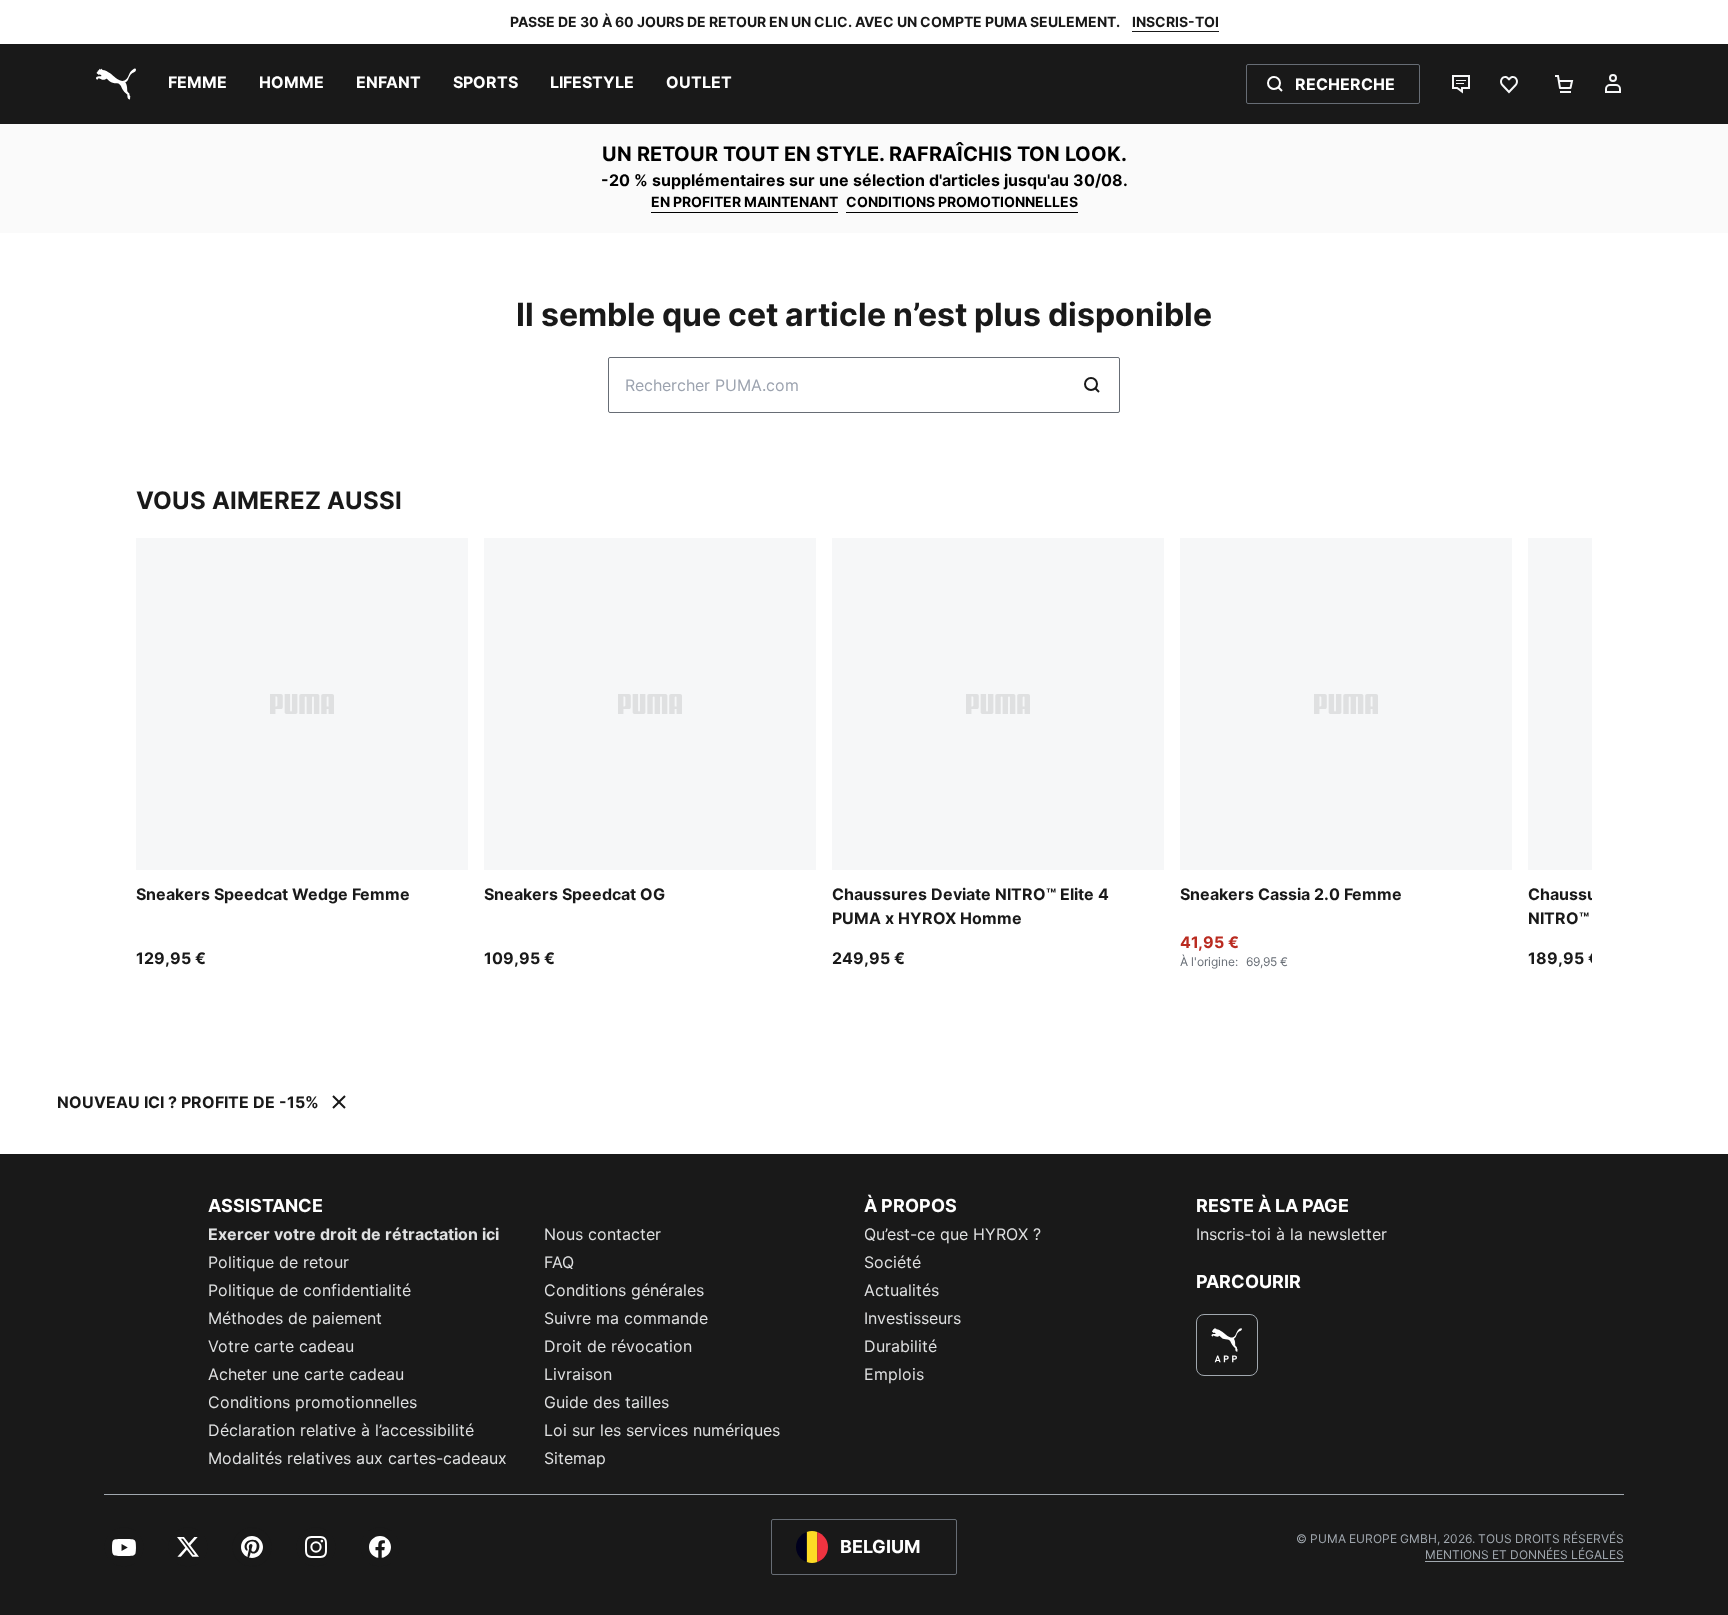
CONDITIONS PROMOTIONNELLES (962, 201)
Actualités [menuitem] (901, 1290)
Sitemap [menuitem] (575, 1458)
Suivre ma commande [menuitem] (626, 1318)
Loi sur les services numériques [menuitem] (662, 1430)
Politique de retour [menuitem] (278, 1262)
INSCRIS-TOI (1175, 21)
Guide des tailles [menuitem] (606, 1402)
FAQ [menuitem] (559, 1262)
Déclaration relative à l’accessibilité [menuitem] (341, 1430)
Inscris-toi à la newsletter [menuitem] (1291, 1234)
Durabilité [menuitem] (900, 1346)
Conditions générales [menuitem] (624, 1290)
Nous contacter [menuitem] (602, 1234)
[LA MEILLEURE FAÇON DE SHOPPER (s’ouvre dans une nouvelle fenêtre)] (1227, 1345)
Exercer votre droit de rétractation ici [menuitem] (353, 1234)
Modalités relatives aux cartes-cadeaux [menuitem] (357, 1458)
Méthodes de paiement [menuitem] (295, 1318)
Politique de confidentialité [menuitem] (309, 1290)
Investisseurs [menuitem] (912, 1318)
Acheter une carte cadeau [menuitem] (306, 1374)
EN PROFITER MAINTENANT (744, 201)
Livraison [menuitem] (578, 1374)
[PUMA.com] (112, 84)
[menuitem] (197, 84)
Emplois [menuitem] (894, 1374)
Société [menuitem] (892, 1262)
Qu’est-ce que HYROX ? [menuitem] (952, 1234)
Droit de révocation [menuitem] (618, 1346)
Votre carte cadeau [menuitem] (281, 1346)
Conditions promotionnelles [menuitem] (312, 1402)
